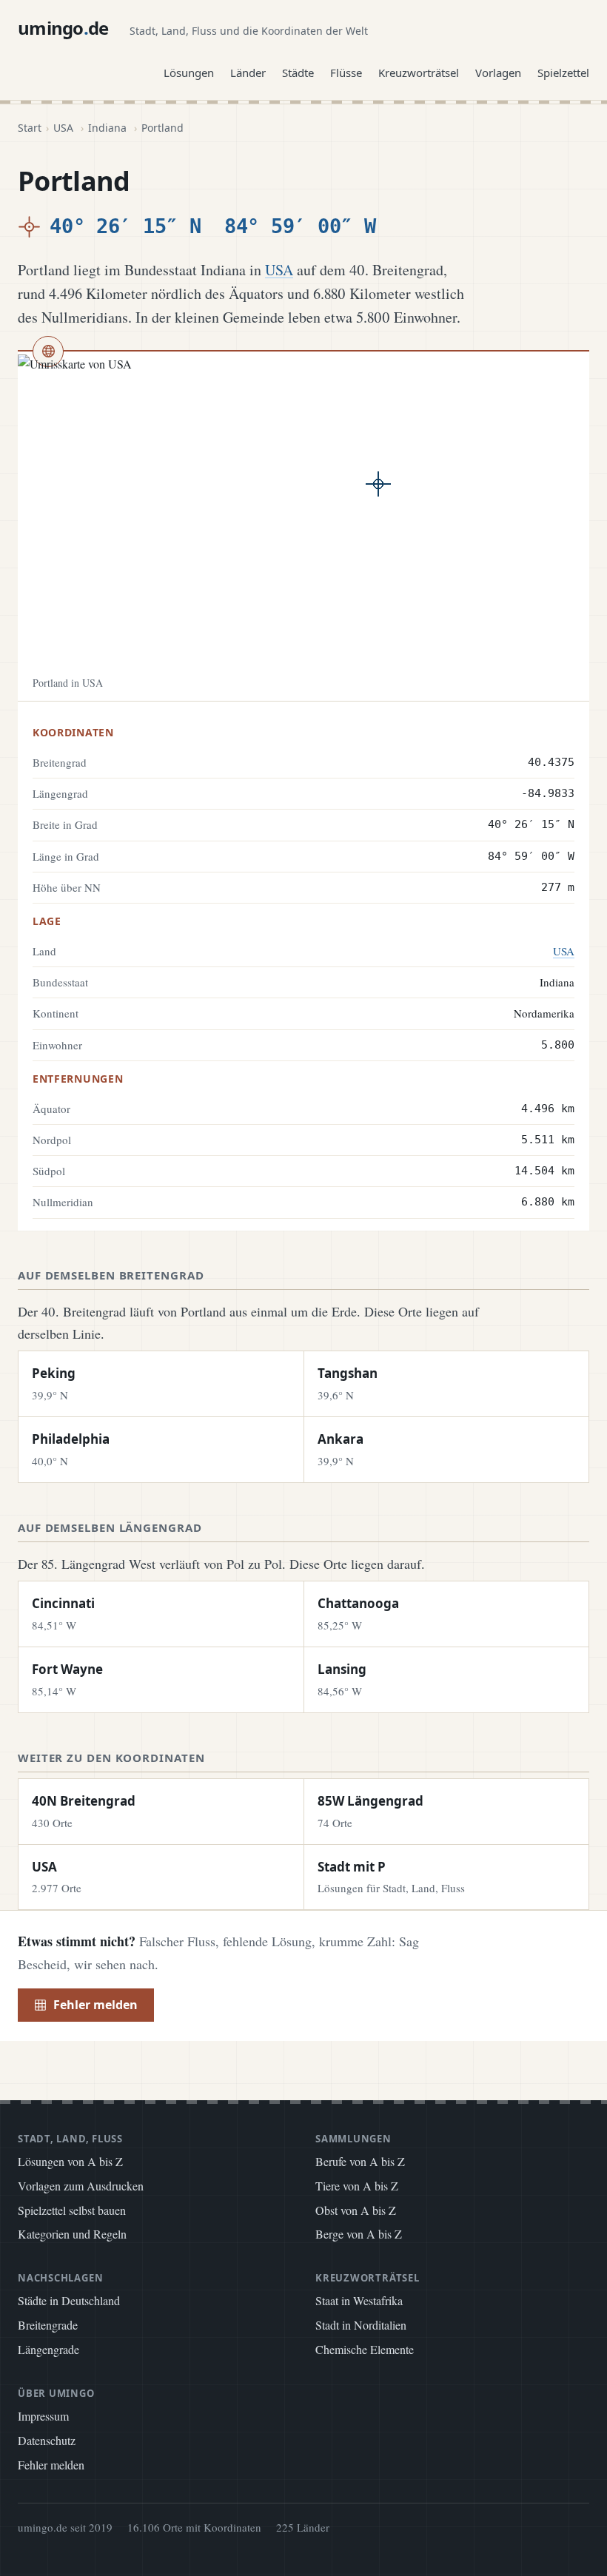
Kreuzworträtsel (419, 73)
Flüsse (346, 73)
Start (30, 128)
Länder (248, 73)
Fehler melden (95, 2005)
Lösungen (189, 73)
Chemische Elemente (365, 2349)
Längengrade (48, 2349)
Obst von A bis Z (356, 2210)
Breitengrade (48, 2325)
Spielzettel (563, 73)
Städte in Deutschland (69, 2300)
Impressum (43, 2416)
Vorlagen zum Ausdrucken (81, 2186)
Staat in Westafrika (359, 2300)
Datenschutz (47, 2440)
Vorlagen (498, 73)
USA (63, 128)
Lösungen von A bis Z (70, 2161)
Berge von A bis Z (359, 2234)
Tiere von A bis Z (357, 2186)
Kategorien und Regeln (72, 2234)
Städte (298, 73)
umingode (63, 28)
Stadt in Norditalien (361, 2325)
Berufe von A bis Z (360, 2161)
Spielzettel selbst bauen (72, 2210)
